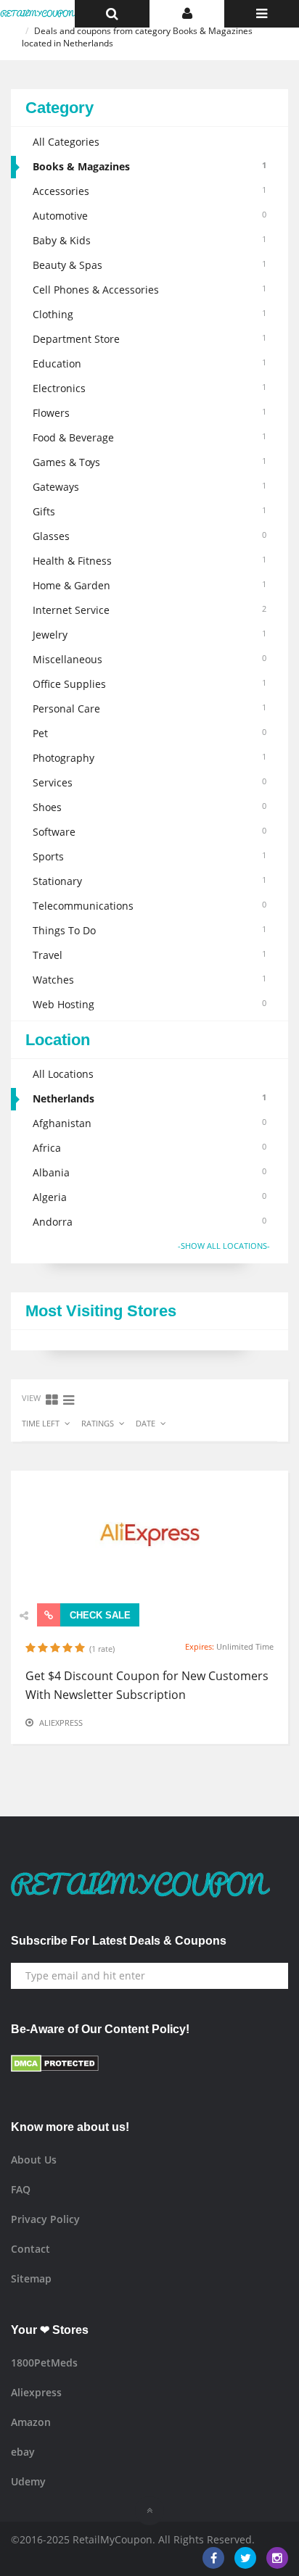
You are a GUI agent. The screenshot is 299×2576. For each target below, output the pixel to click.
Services (149, 782)
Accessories (149, 191)
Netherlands (149, 1098)
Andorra (149, 1222)
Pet (149, 733)
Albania (149, 1172)
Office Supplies (149, 684)
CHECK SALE (99, 1615)
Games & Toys (149, 462)
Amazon (31, 2422)
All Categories (66, 142)
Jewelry (149, 635)
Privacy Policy (45, 2219)
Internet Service (149, 610)
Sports (149, 856)
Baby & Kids (149, 240)
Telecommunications (149, 906)
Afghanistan (149, 1123)
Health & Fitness (149, 561)
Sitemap (31, 2278)
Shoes (149, 807)
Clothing (149, 314)
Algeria (149, 1197)
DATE (146, 1423)
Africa (149, 1148)
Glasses (149, 536)
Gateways (149, 487)
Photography (149, 758)
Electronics (149, 388)
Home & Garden (149, 585)
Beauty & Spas (149, 265)
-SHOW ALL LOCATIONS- (224, 1246)
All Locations (63, 1074)
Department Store (149, 339)
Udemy (28, 2481)
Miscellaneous (149, 659)
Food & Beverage (149, 437)
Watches (149, 980)
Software (149, 832)
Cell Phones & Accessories (149, 290)
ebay (23, 2452)
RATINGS (98, 1423)
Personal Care (149, 709)
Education (149, 363)
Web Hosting (149, 1004)
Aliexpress (61, 1723)
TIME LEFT (41, 1423)
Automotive (149, 216)
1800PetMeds (44, 2363)
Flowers (149, 413)
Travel (149, 955)
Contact (30, 2249)
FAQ (21, 2189)
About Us (34, 2160)
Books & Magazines (149, 166)
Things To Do (149, 930)
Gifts (149, 511)
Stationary (149, 881)
